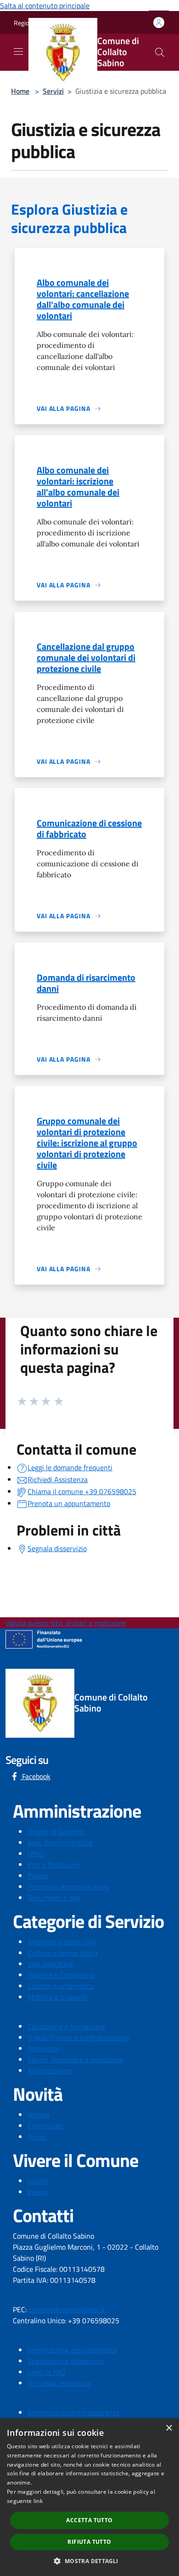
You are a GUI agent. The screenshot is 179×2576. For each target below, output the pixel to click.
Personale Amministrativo (68, 1887)
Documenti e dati (54, 1898)
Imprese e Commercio (61, 1975)
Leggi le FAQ (47, 2372)
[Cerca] (160, 52)
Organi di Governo (56, 1831)
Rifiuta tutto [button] (89, 2542)
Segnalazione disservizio (65, 2361)
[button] (89, 2561)
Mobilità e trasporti (57, 1997)
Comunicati (45, 2126)
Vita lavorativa (50, 1964)
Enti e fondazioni (54, 1865)
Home (20, 91)
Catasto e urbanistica (61, 1986)
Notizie (39, 2115)
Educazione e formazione (66, 2026)
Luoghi (38, 2181)
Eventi (38, 2192)
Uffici (36, 1854)
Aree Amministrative (60, 1842)
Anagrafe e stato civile (62, 1942)
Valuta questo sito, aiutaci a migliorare (66, 1623)
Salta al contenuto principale (45, 6)
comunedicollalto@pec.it (67, 2309)
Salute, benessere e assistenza (75, 2059)
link (38, 2501)
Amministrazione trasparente (73, 2412)
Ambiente (43, 2048)
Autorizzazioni (50, 2070)
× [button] (169, 2428)
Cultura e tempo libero (62, 1953)
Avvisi (37, 2137)
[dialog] (89, 2497)
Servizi (53, 91)
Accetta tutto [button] (89, 2520)
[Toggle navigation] (18, 51)
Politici (38, 1876)
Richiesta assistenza (59, 2383)
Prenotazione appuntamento (72, 2350)
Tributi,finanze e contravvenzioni (79, 2037)
